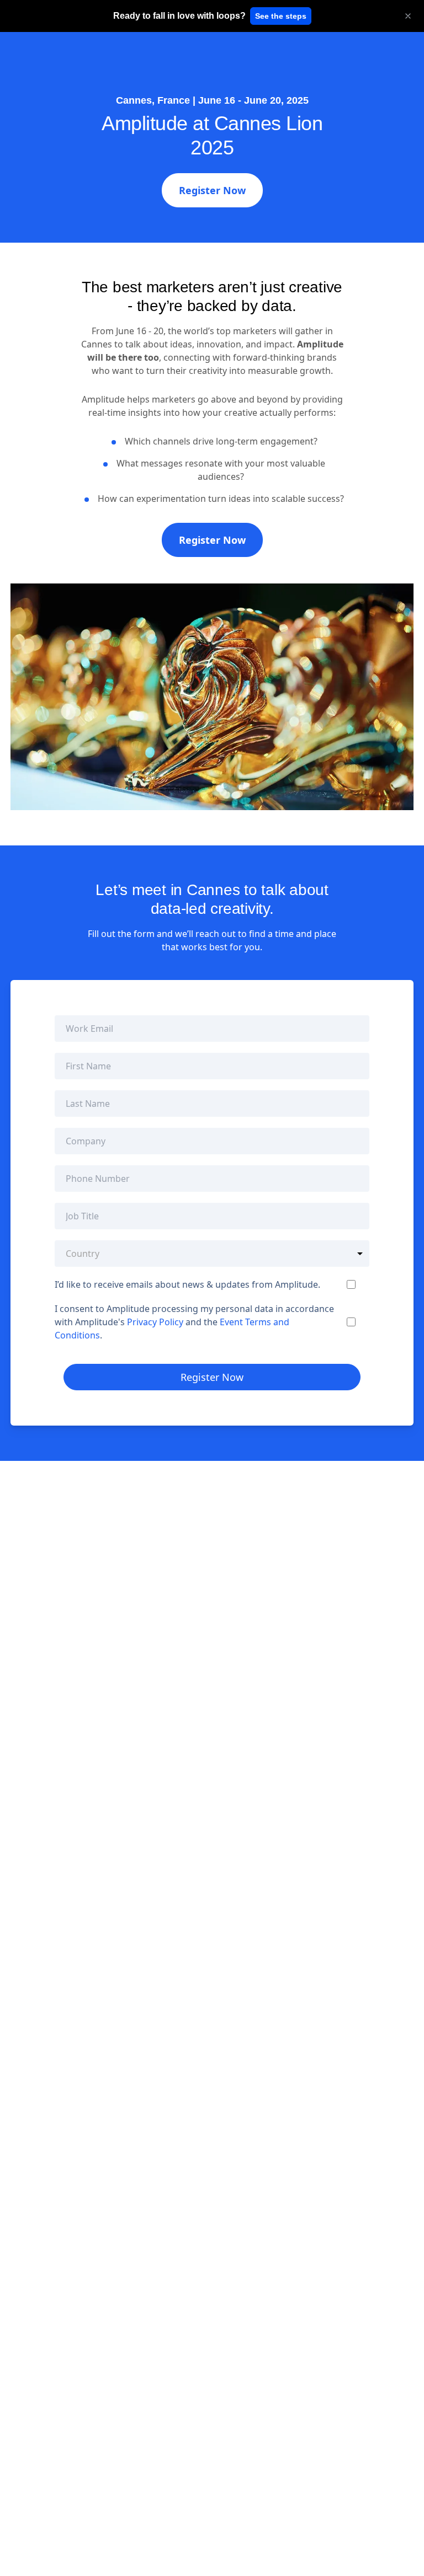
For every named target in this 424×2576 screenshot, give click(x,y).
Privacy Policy (155, 1322)
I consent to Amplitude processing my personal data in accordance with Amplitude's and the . (194, 1322)
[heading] (179, 16)
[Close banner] (408, 16)
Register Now (212, 190)
